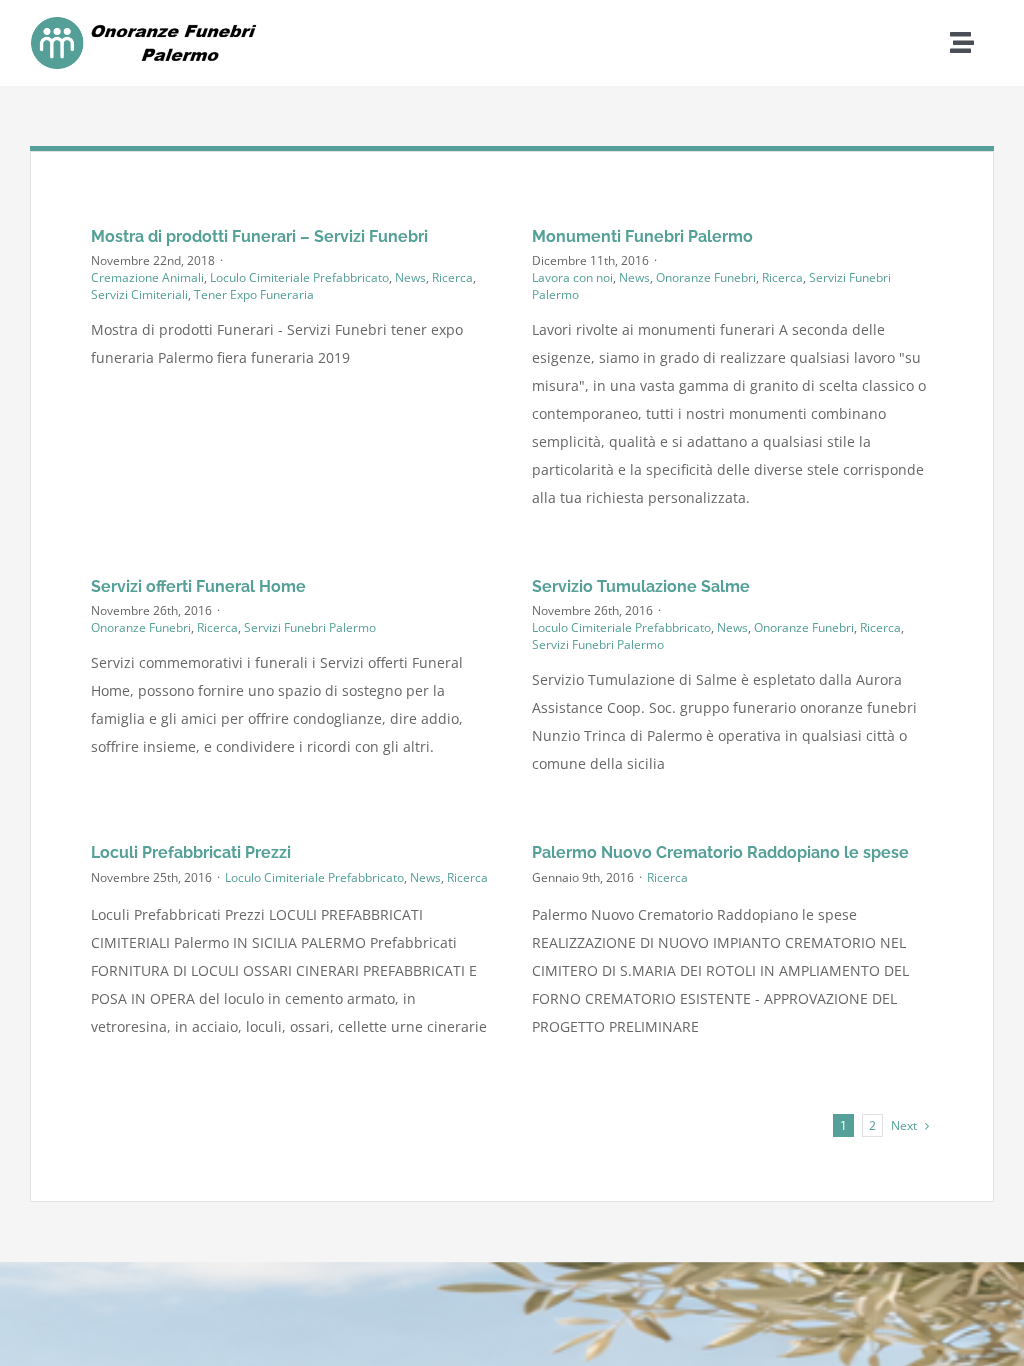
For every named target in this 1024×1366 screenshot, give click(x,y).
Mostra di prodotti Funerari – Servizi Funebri (259, 236)
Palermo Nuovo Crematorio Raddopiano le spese (720, 852)
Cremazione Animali (147, 277)
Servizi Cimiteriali (139, 294)
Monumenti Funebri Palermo (642, 236)
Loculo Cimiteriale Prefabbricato (299, 277)
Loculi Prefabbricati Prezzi (191, 852)
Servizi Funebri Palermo (310, 627)
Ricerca (452, 277)
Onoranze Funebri (706, 277)
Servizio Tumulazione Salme (641, 586)
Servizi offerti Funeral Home (198, 586)
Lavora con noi (572, 277)
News (410, 277)
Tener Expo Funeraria (254, 294)
